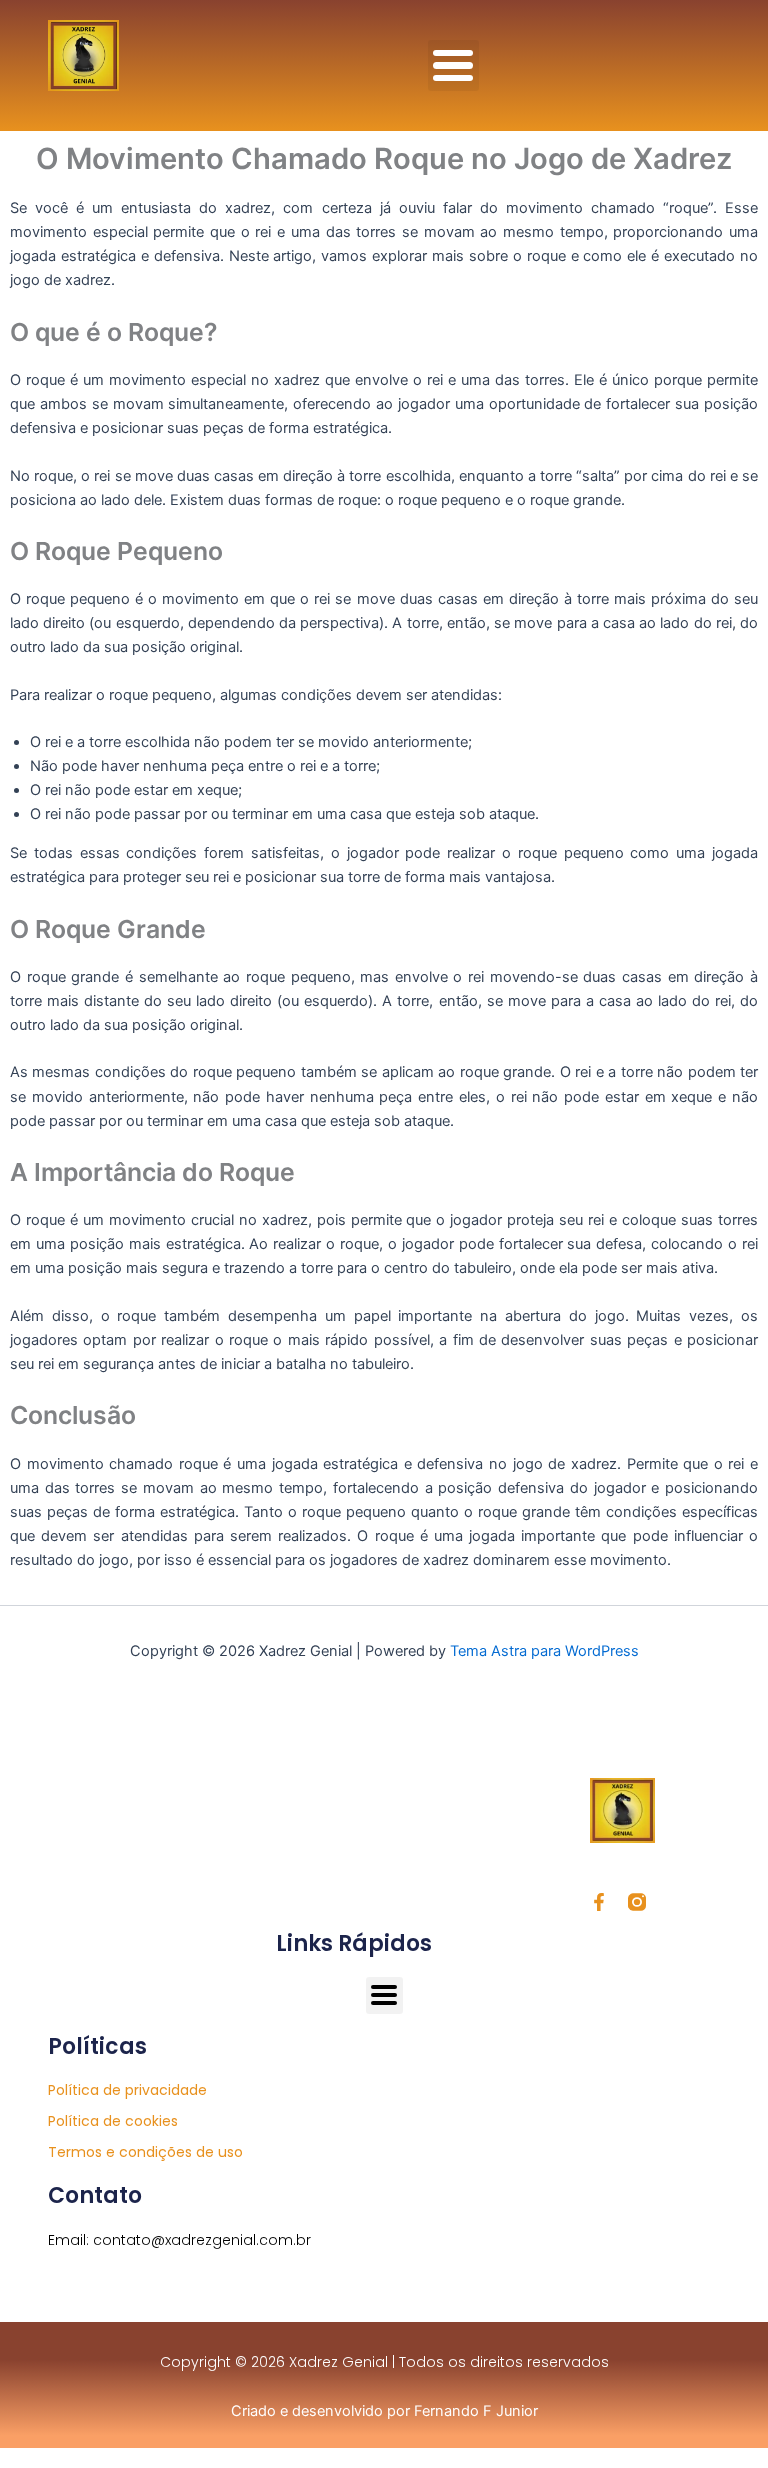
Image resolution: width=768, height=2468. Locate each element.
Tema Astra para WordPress (544, 1651)
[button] (453, 65)
